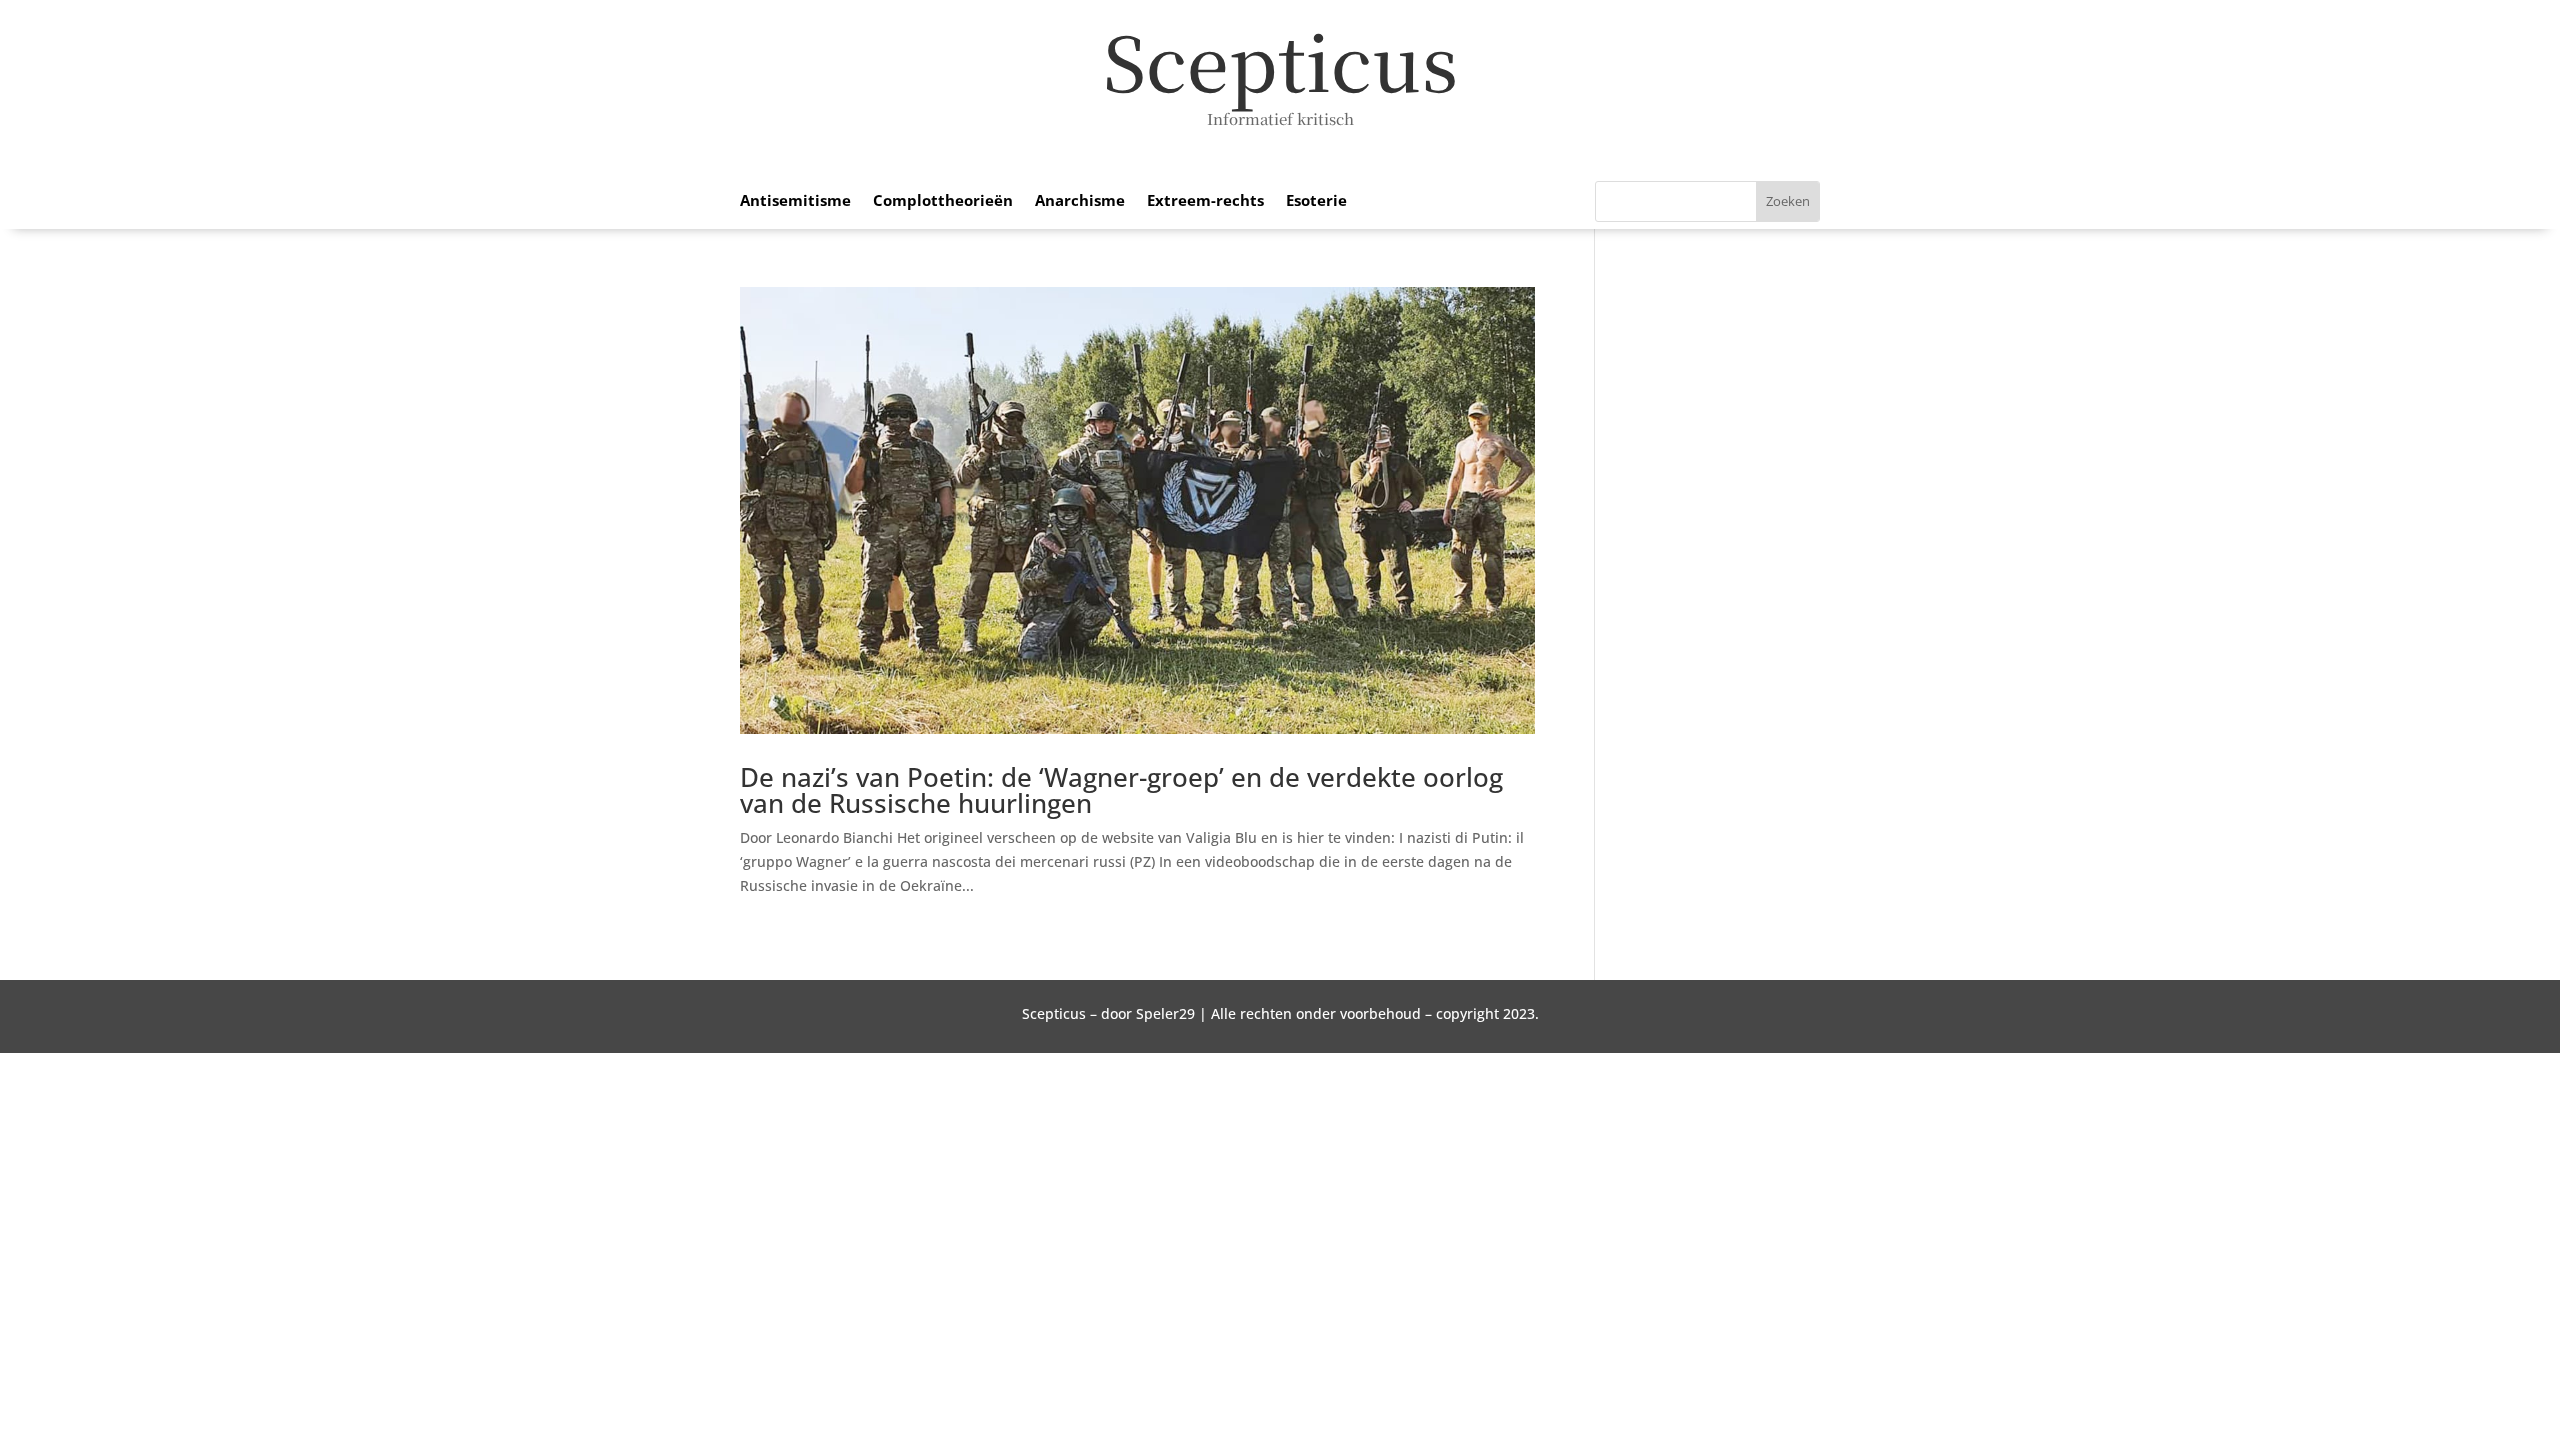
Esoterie (1316, 201)
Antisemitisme (795, 201)
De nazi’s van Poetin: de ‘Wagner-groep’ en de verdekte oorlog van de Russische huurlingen (1121, 790)
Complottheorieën (943, 201)
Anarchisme (1080, 201)
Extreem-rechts (1205, 201)
